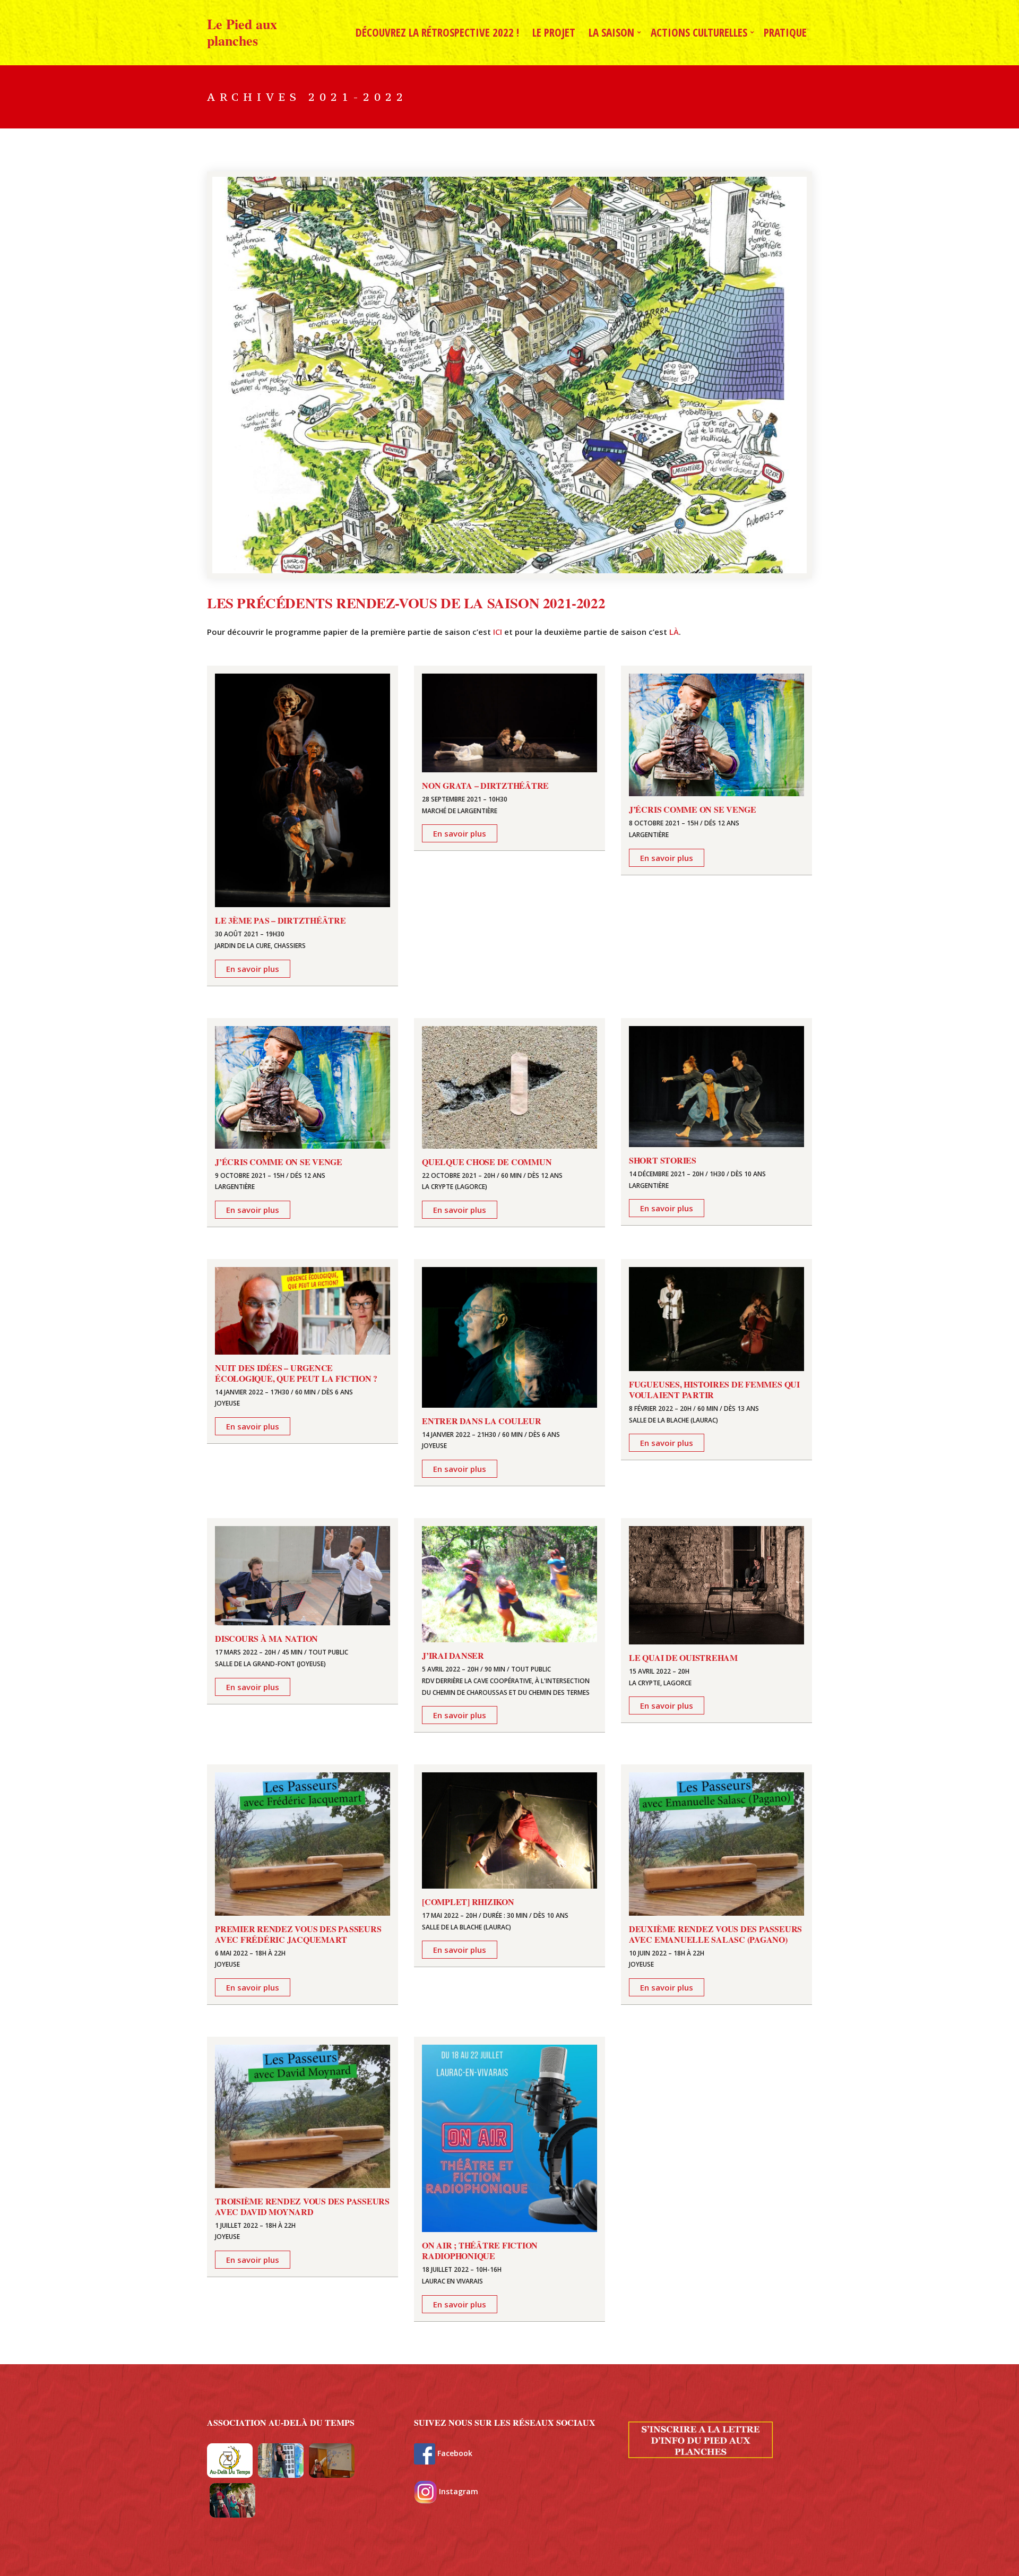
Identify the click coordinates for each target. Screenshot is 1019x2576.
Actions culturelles (699, 32)
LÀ (674, 632)
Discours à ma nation (266, 1638)
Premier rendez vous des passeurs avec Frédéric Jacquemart (298, 1934)
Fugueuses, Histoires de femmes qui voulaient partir (714, 1389)
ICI (499, 632)
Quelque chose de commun (487, 1162)
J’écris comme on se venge (693, 809)
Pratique (785, 32)
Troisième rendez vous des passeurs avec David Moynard (302, 2206)
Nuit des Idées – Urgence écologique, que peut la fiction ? (296, 1373)
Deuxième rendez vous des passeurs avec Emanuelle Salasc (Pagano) (715, 1934)
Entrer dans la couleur (482, 1421)
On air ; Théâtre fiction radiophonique (480, 2250)
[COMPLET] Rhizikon (468, 1902)
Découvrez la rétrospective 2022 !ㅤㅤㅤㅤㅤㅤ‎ (437, 32)
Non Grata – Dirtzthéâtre (485, 785)
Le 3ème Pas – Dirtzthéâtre (280, 920)
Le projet (554, 32)
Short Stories (663, 1160)
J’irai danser (453, 1655)
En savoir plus (253, 969)
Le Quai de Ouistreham (683, 1657)
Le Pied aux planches (242, 32)
